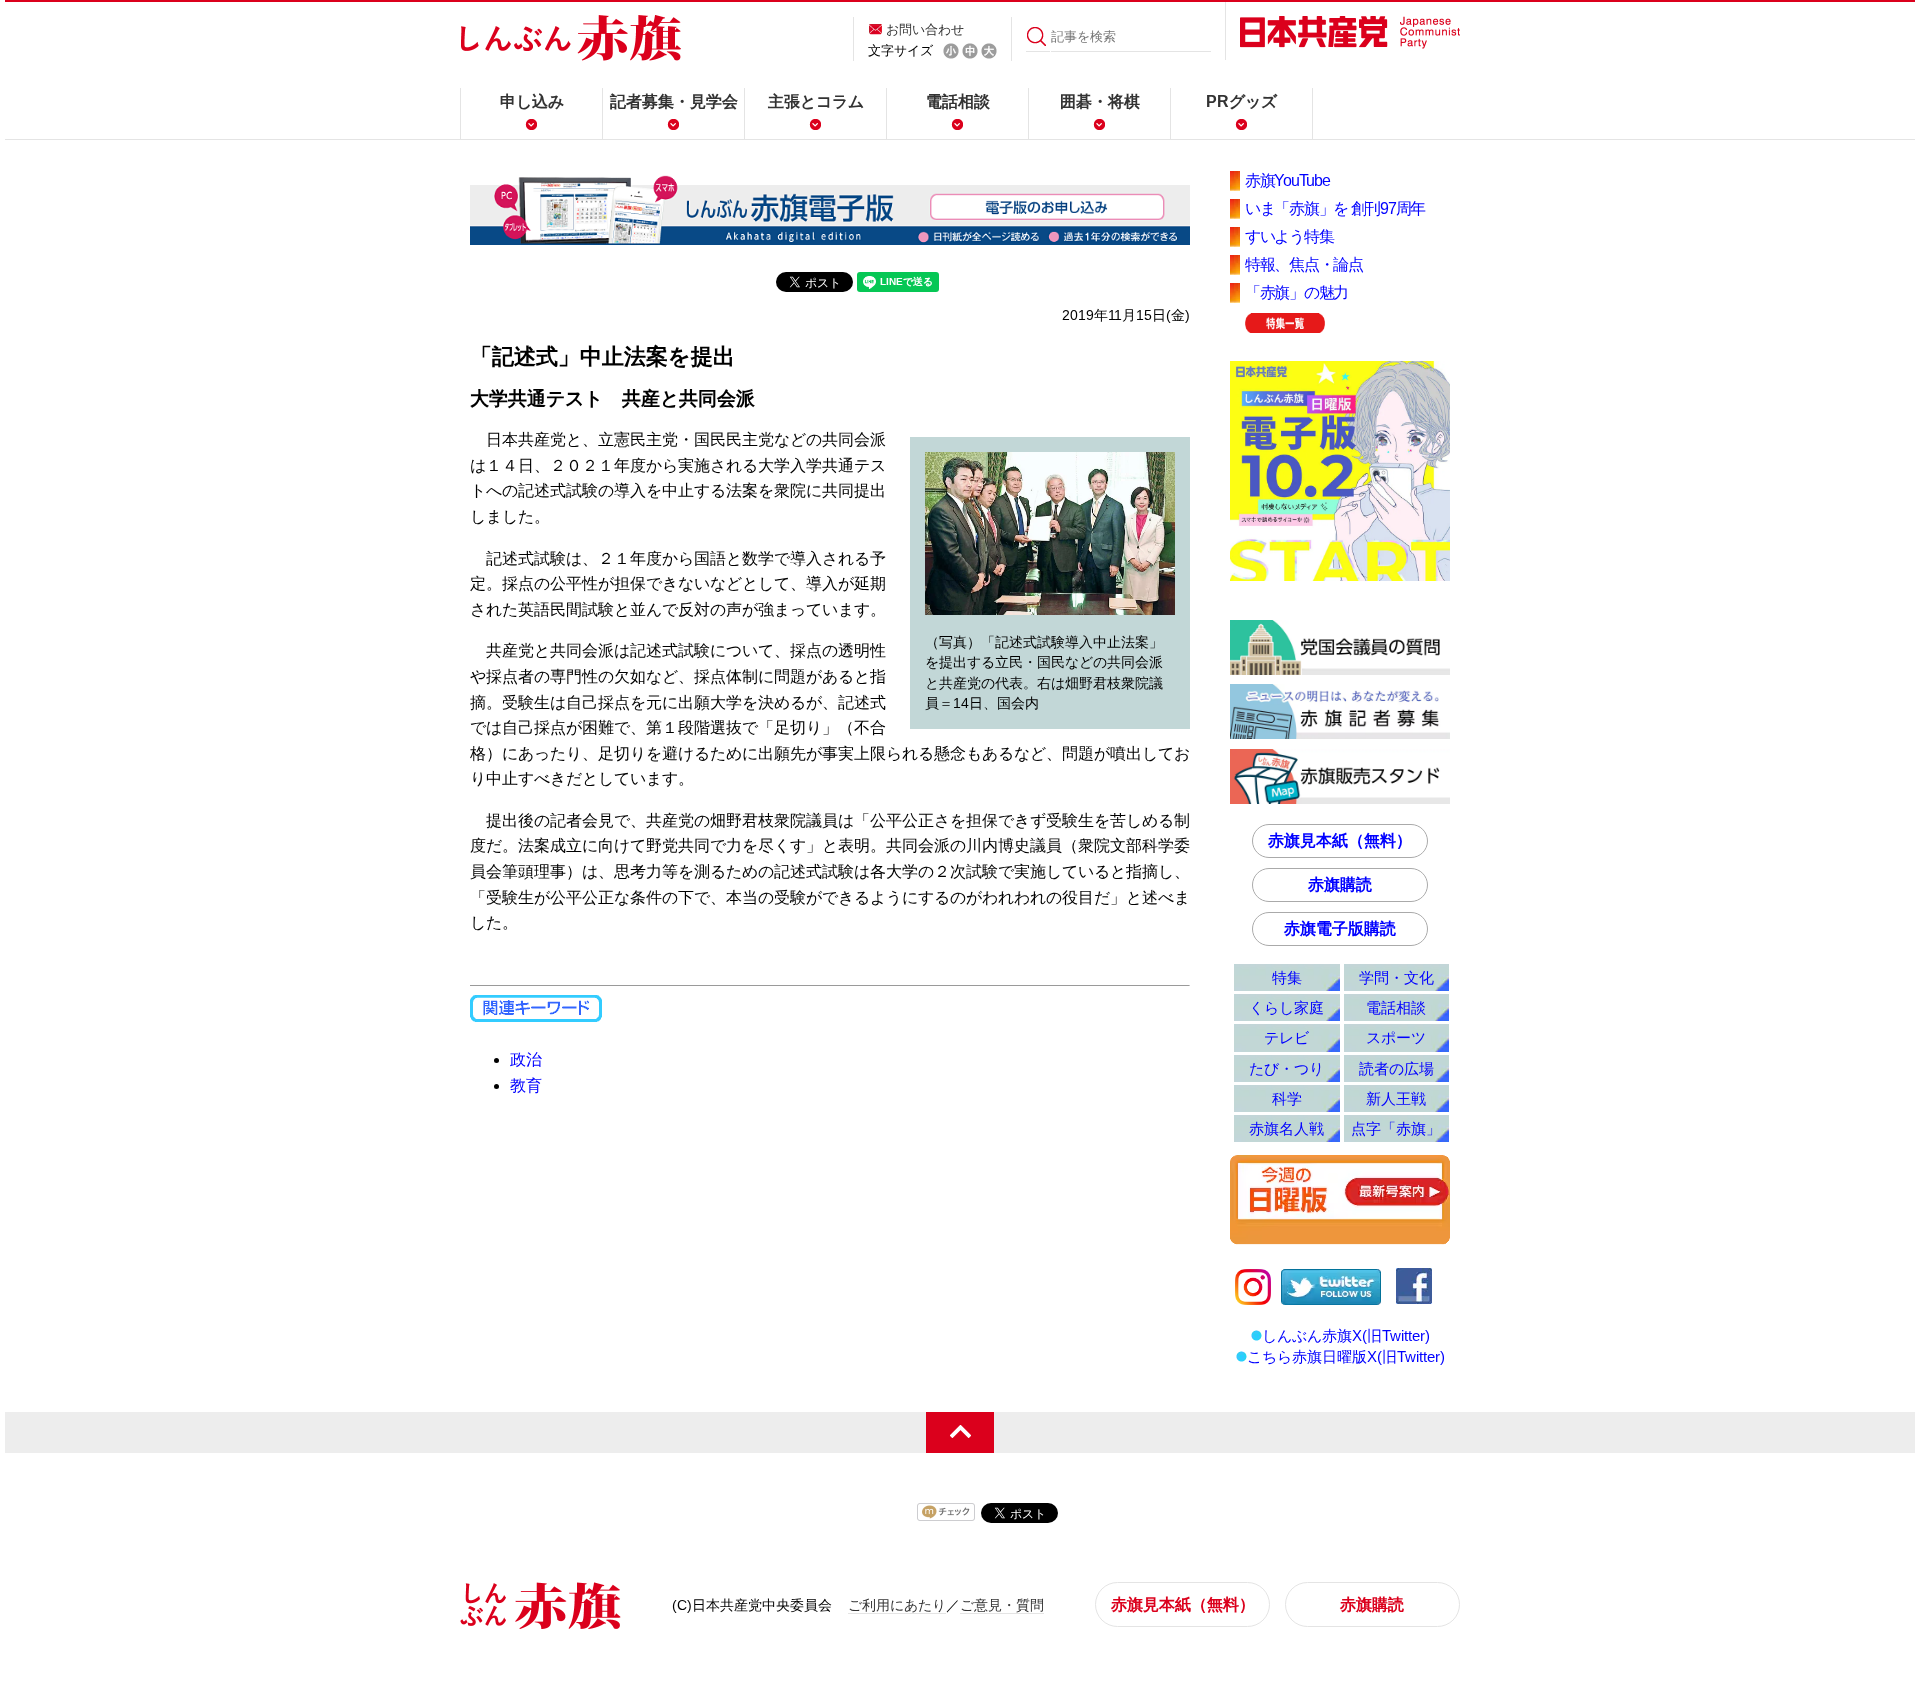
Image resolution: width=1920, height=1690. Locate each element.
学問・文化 (1396, 977)
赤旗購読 (1340, 884)
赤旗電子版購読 (1340, 928)
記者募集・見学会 (674, 101)
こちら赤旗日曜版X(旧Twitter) (1346, 1356)
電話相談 (958, 101)
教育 (526, 1085)
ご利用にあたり (897, 1605)
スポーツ (1396, 1037)
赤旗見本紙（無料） (1340, 840)
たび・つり (1286, 1068)
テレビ (1286, 1037)
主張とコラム (816, 101)
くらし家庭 (1286, 1007)
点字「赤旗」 (1396, 1128)
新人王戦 (1396, 1098)
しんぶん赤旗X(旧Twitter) (1346, 1335)
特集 (1287, 977)
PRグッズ (1241, 101)
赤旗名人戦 (1286, 1128)
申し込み (532, 101)
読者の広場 (1396, 1068)
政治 (526, 1059)
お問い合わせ (925, 29)
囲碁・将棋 (1100, 101)
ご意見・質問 (1002, 1605)
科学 (1287, 1098)
